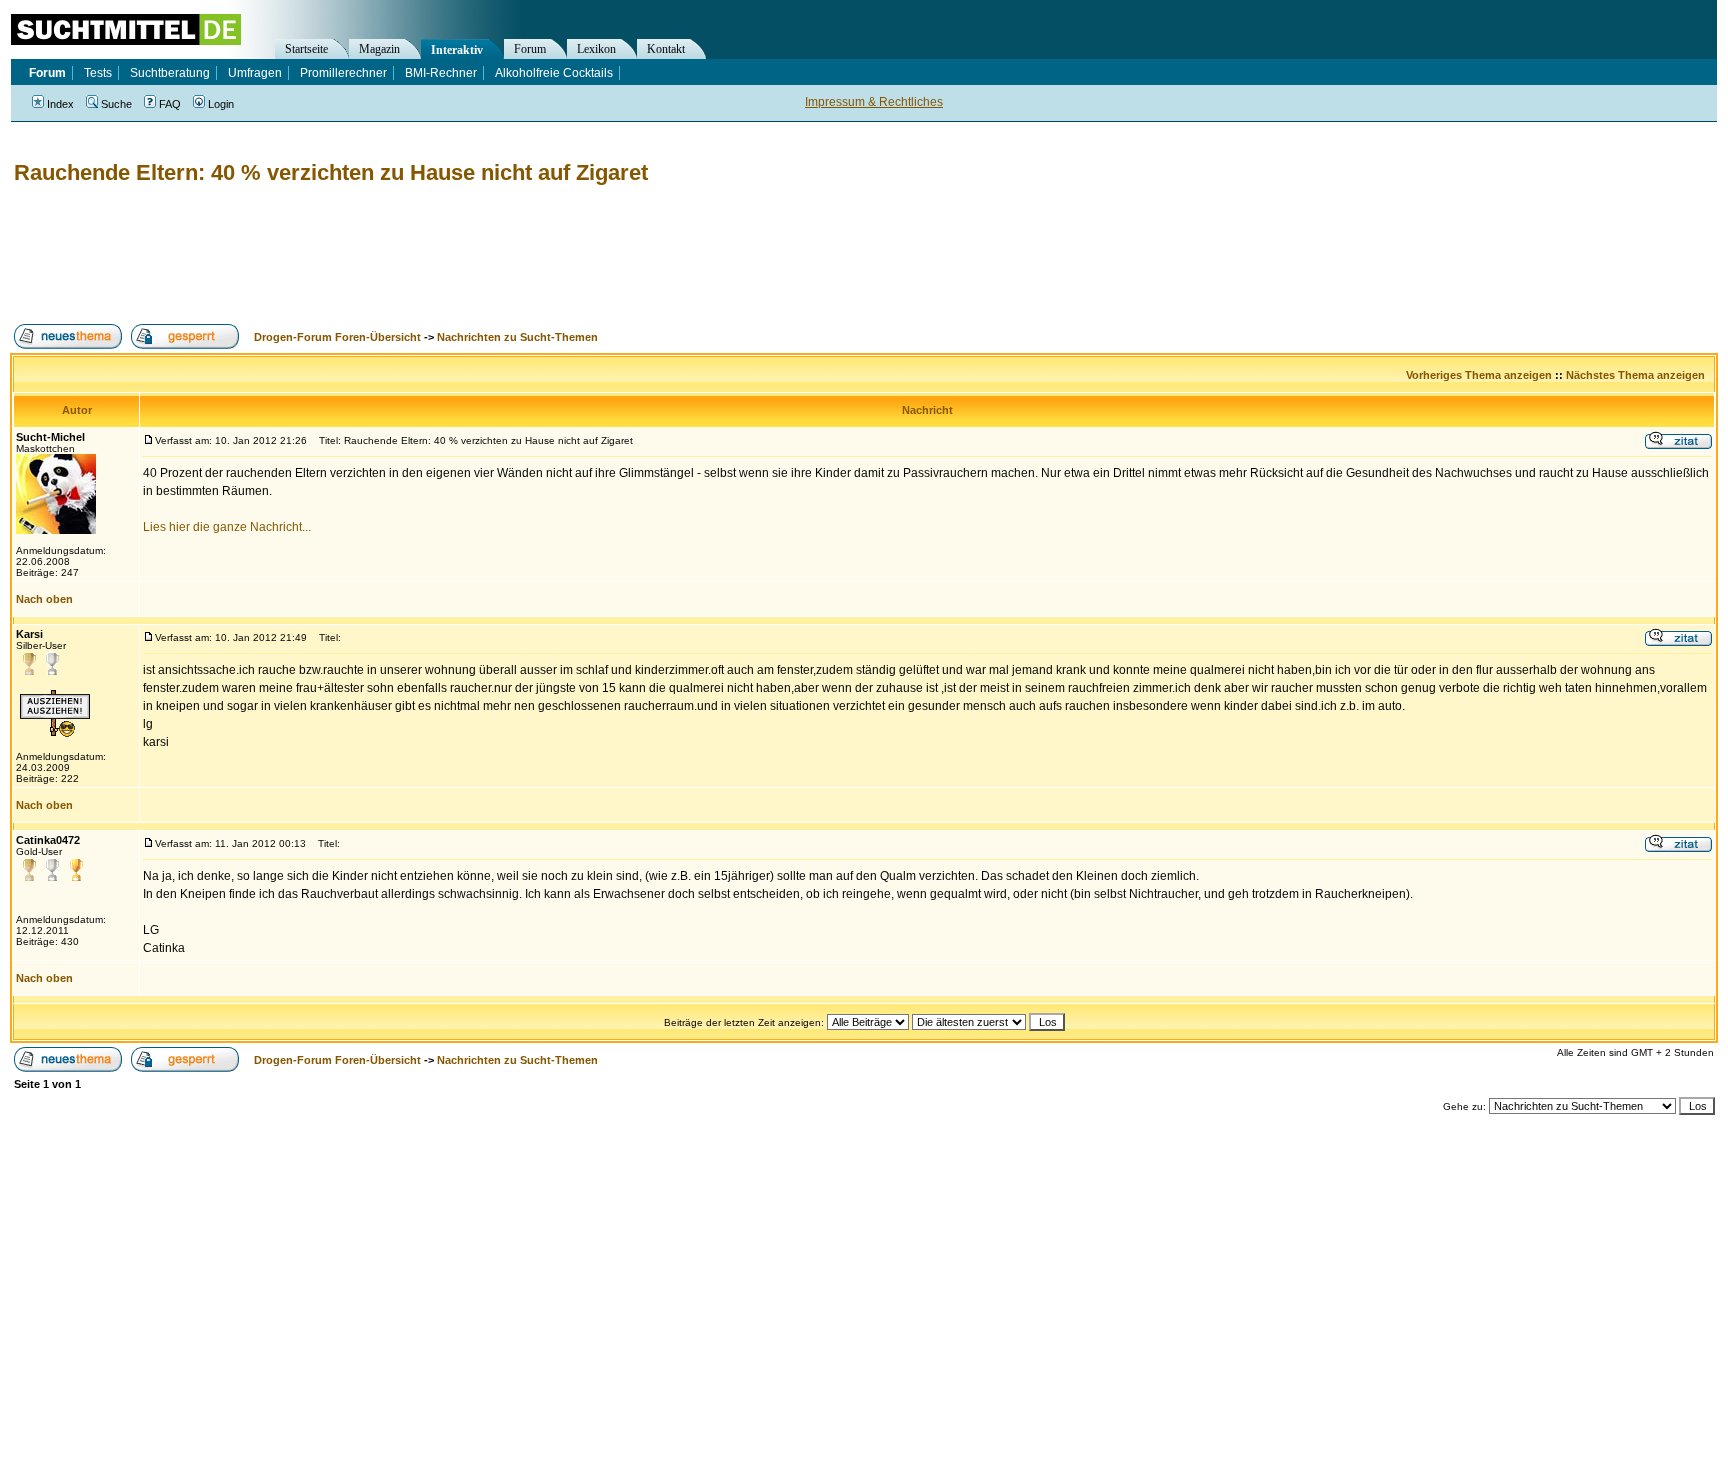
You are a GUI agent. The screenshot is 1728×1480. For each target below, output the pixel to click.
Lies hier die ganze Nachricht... (227, 527)
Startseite (306, 49)
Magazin (379, 49)
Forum (530, 49)
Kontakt (666, 49)
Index (60, 104)
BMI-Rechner (441, 73)
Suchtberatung (170, 73)
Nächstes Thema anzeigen (1635, 375)
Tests (98, 73)
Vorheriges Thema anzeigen (1479, 375)
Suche (116, 104)
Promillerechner (343, 73)
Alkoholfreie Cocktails (554, 73)
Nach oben (44, 599)
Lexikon (596, 49)
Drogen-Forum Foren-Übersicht (337, 337)
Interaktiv (457, 50)
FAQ (170, 104)
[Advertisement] (374, 255)
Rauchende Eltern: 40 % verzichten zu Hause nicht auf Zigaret (331, 172)
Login (221, 104)
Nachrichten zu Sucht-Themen (517, 337)
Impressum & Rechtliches (874, 102)
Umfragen (255, 73)
